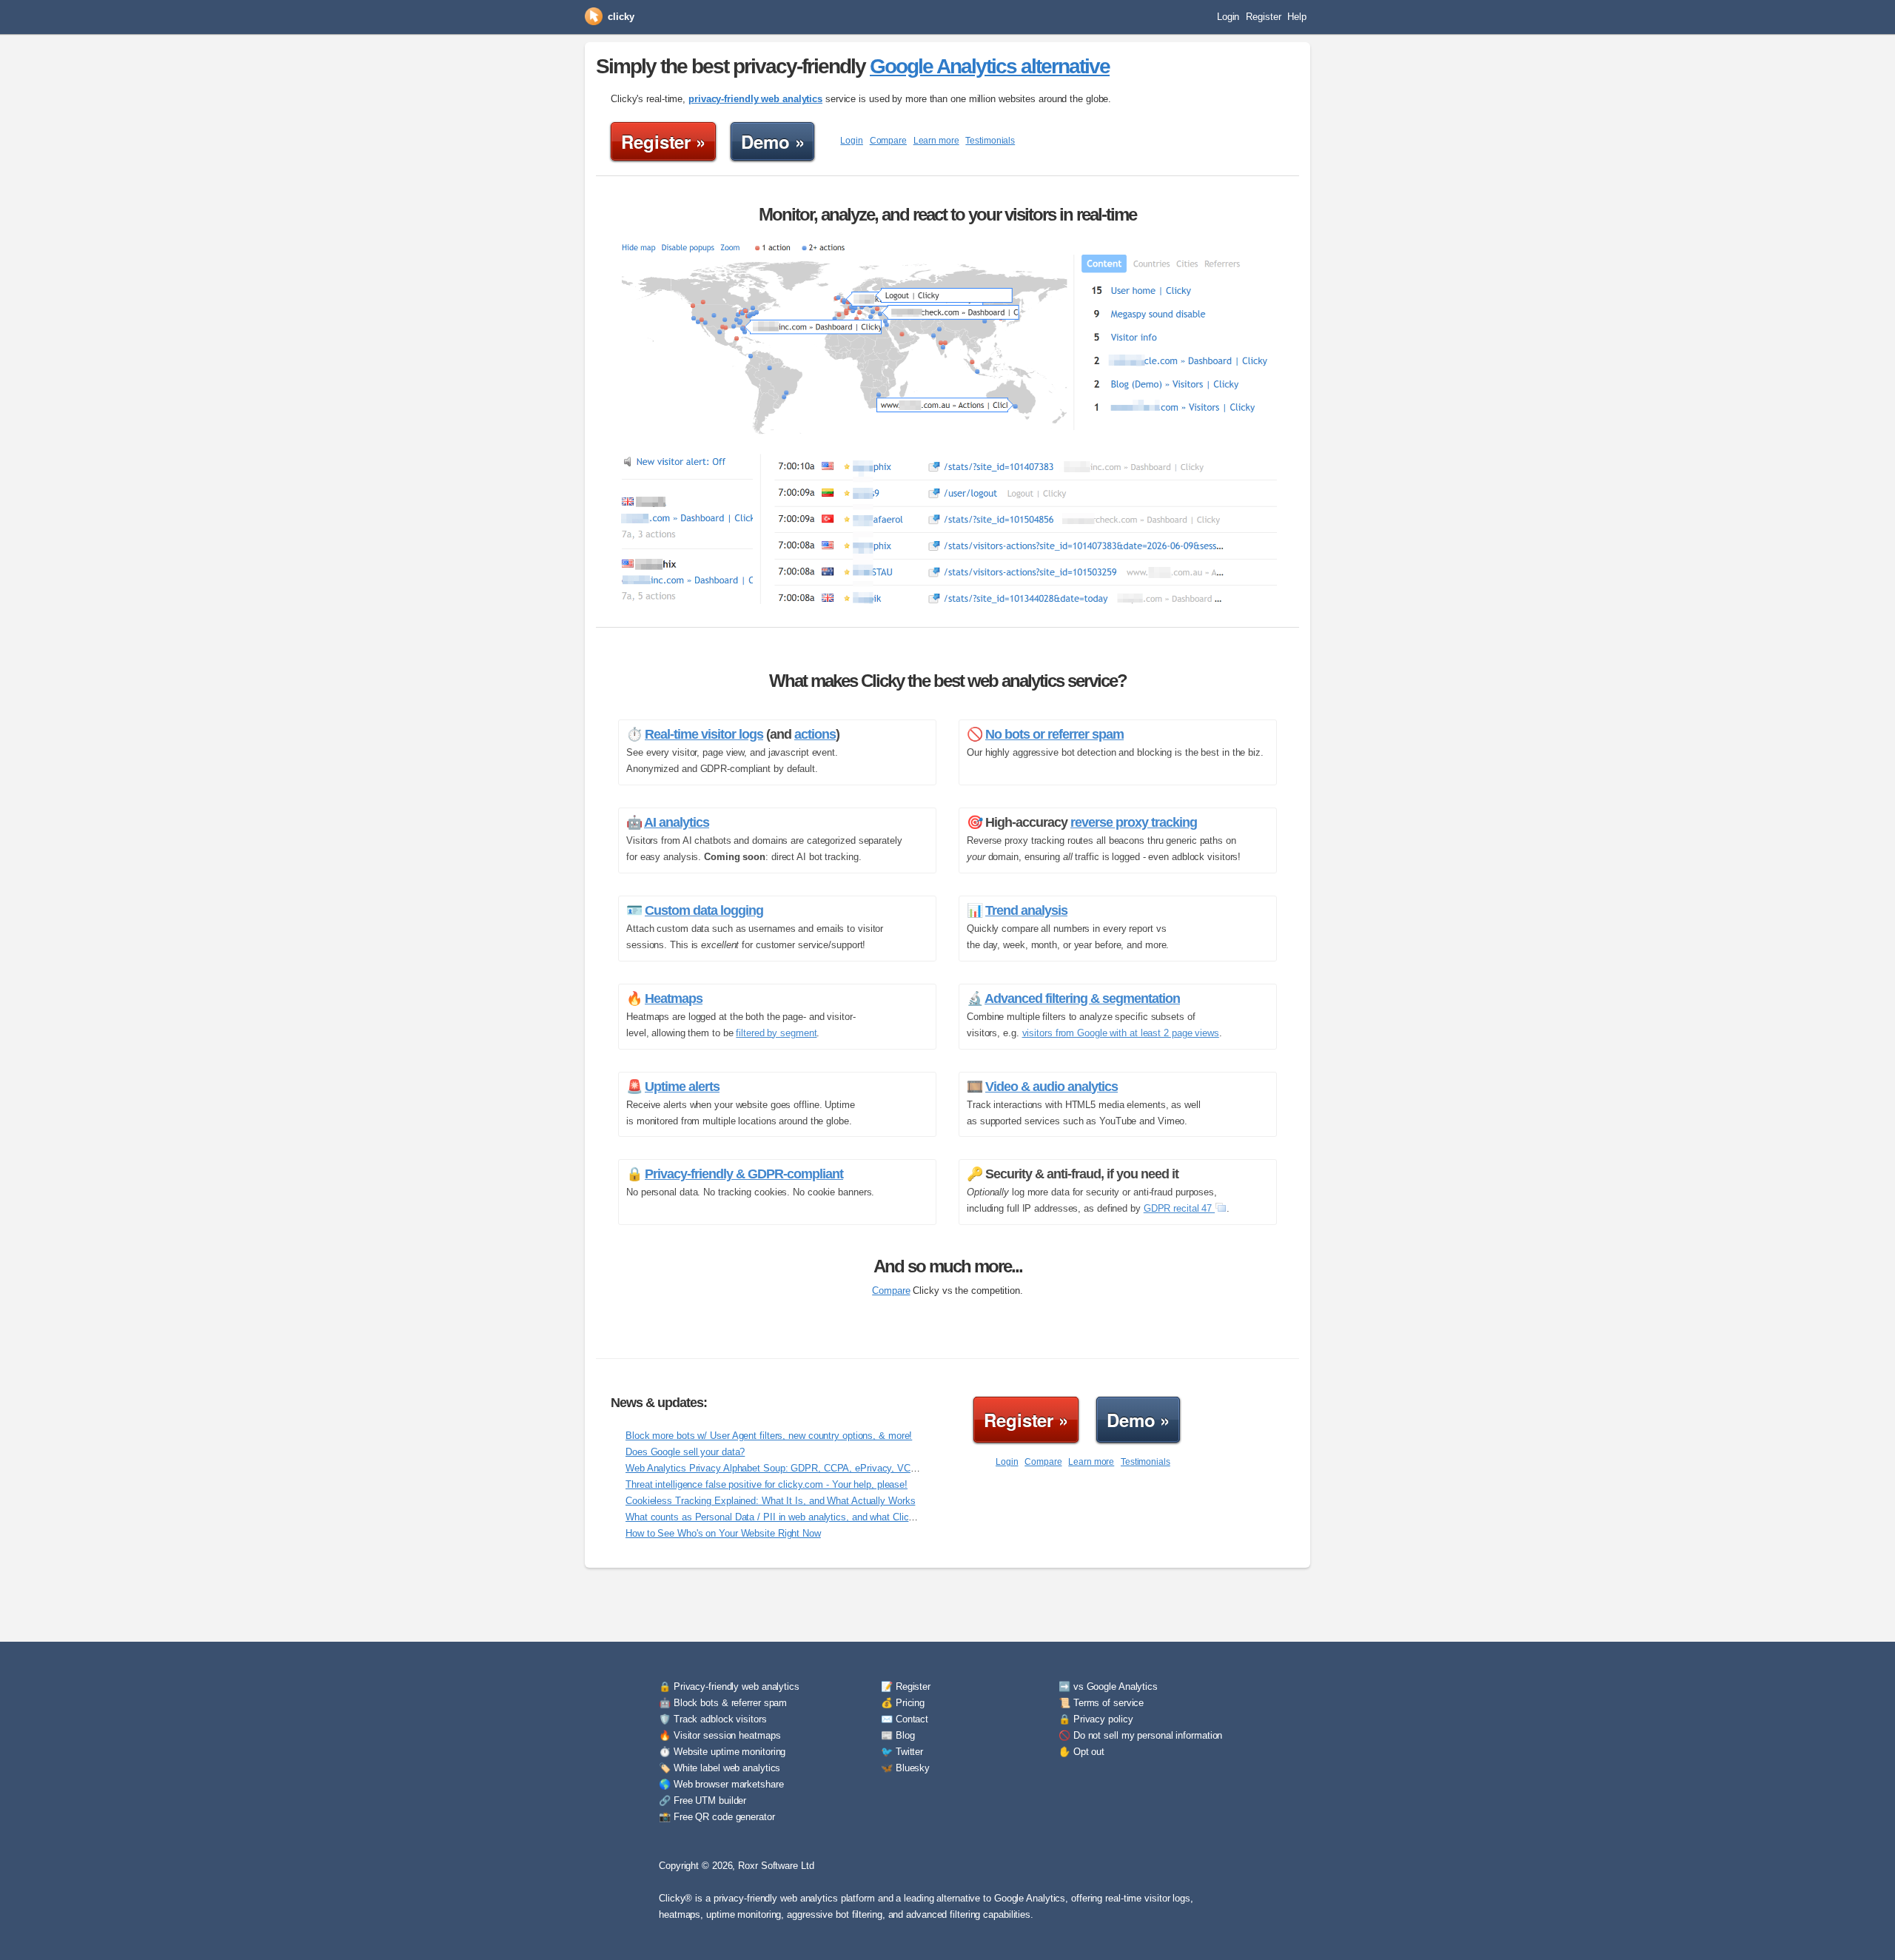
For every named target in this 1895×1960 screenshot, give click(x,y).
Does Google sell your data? (685, 1452)
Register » (663, 141)
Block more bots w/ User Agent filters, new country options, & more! (769, 1436)
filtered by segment (776, 1033)
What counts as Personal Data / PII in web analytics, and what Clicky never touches (804, 1517)
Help (1297, 17)
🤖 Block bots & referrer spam (723, 1703)
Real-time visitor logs (704, 734)
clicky (621, 17)
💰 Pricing (903, 1703)
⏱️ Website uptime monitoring (722, 1752)
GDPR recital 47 (1179, 1208)
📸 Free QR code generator (717, 1817)
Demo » (772, 141)
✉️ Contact (905, 1719)
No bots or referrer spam (1054, 734)
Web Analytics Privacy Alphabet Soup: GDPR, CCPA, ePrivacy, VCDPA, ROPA (794, 1468)
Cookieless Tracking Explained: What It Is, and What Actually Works (770, 1501)
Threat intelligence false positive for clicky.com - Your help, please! (767, 1484)
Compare (888, 141)
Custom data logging (704, 910)
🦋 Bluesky (905, 1768)
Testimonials (990, 141)
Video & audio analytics (1052, 1087)
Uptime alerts (682, 1087)
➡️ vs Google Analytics (1108, 1687)
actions (815, 734)
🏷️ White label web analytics (720, 1768)
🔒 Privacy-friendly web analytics (729, 1687)
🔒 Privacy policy (1096, 1719)
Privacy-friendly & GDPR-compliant (744, 1174)
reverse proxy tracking (1134, 822)
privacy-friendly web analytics (755, 99)
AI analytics (677, 822)
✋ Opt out (1081, 1752)
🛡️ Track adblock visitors (713, 1719)
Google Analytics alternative (990, 66)
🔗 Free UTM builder (702, 1800)
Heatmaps (674, 999)
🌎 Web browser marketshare (721, 1784)
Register (1263, 17)
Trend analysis (1026, 910)
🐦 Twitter (902, 1752)
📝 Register (906, 1687)
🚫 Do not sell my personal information (1140, 1735)
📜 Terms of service (1101, 1703)
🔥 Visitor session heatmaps (720, 1735)
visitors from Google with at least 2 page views (1121, 1033)
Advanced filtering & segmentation (1082, 999)
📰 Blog (898, 1735)
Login (1228, 17)
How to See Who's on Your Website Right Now (723, 1533)
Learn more (936, 141)
